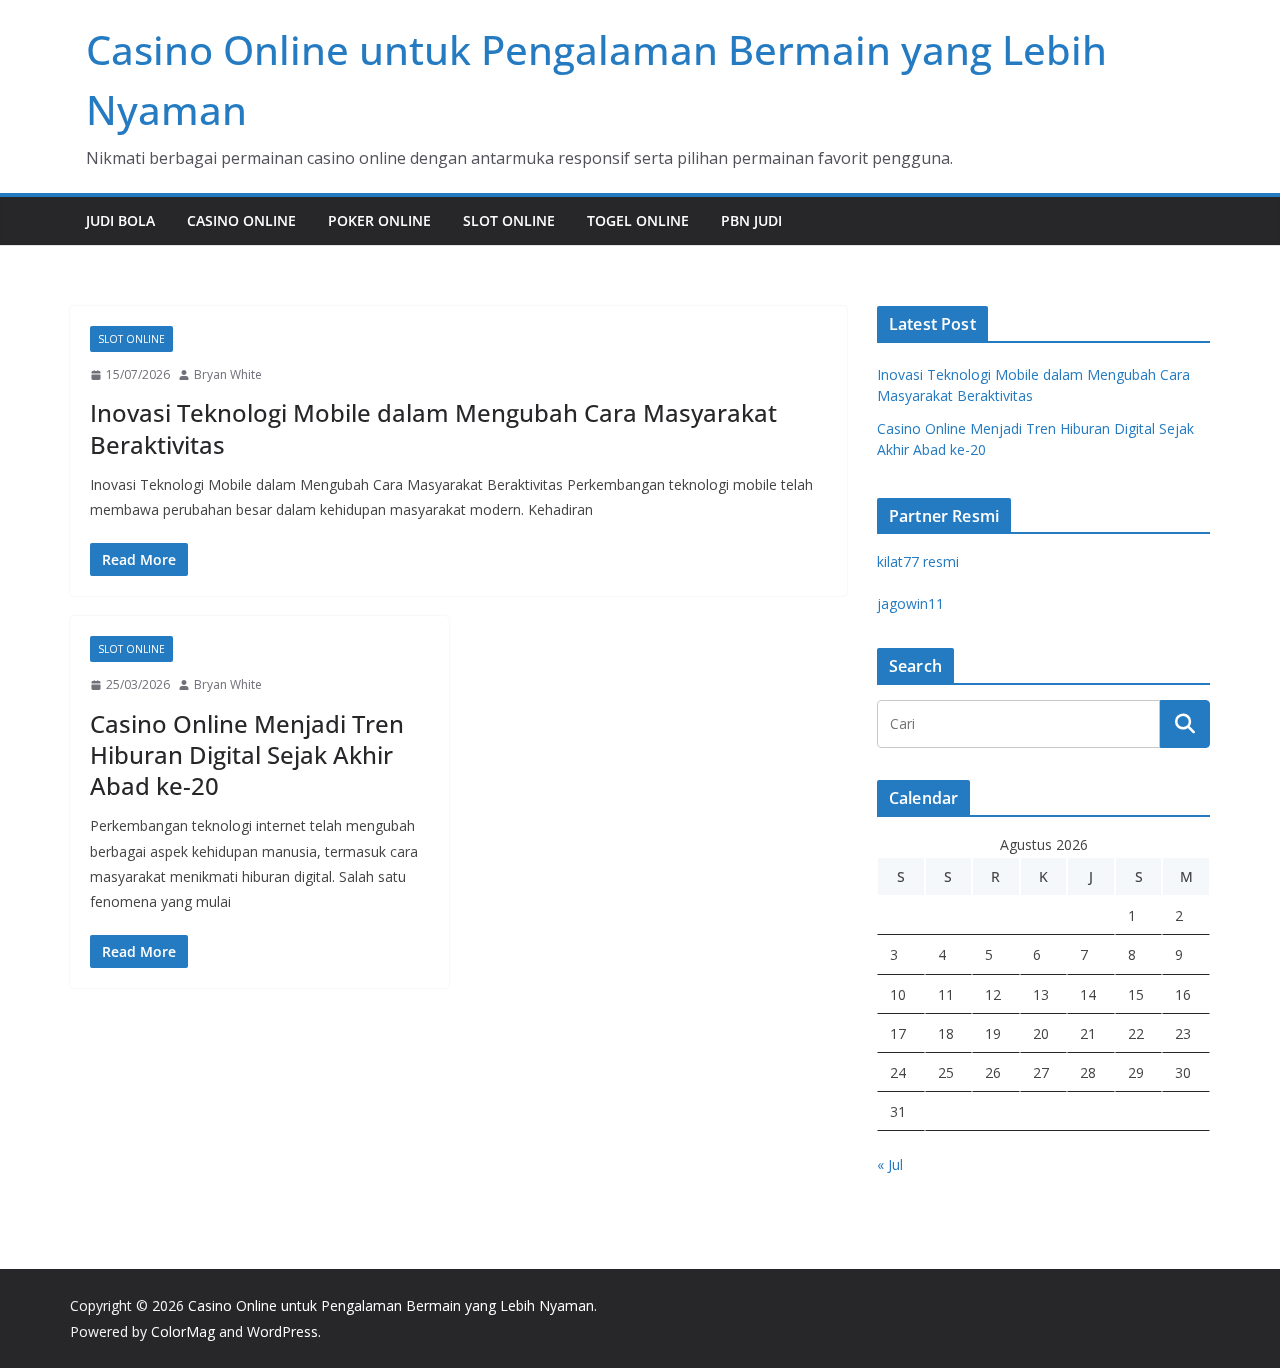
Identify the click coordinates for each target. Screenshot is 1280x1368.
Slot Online (509, 220)
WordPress (282, 1331)
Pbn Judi (751, 220)
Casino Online (241, 220)
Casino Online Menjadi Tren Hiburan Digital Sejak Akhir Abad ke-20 (247, 754)
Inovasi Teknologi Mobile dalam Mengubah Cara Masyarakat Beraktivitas (433, 428)
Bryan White (228, 374)
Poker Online (379, 220)
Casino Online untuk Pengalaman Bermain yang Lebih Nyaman (391, 1305)
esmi (918, 561)
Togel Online (638, 220)
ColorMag (183, 1331)
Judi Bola (120, 220)
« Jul (890, 1164)
